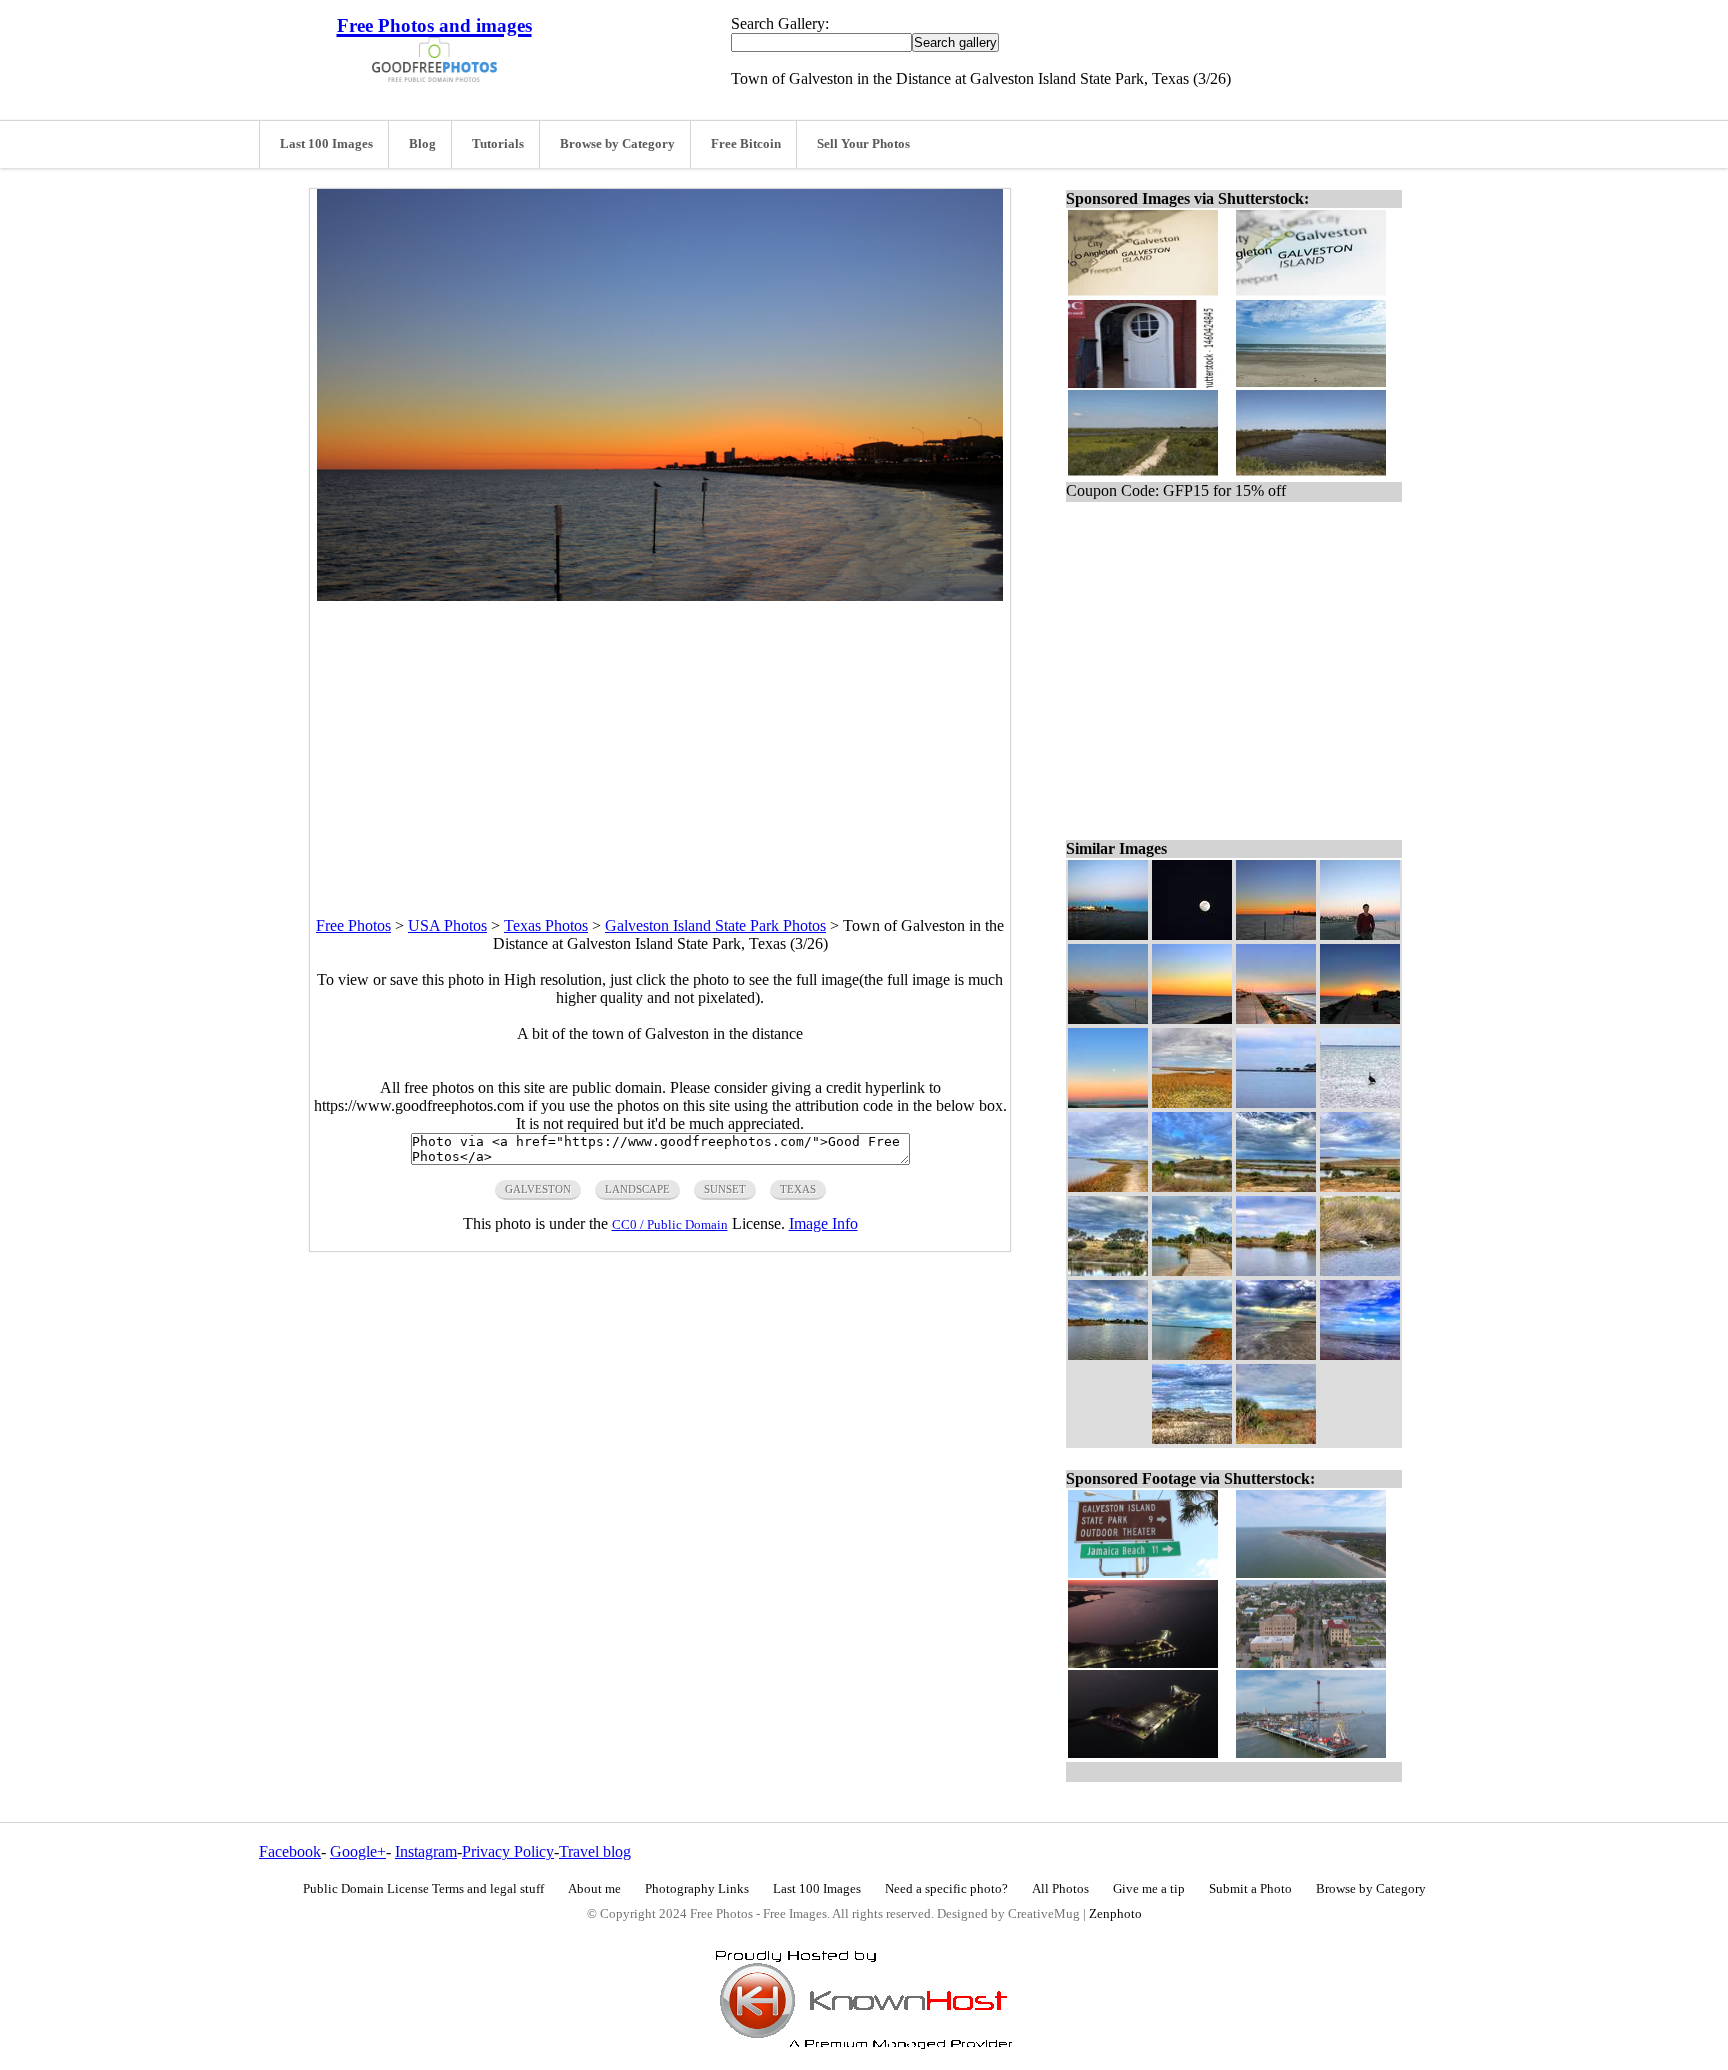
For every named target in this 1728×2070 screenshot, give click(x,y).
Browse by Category (617, 144)
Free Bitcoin (746, 144)
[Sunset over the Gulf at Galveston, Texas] (1108, 1102)
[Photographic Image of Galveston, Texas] (1108, 934)
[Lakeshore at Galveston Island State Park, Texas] (1108, 1186)
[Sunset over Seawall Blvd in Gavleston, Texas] (1360, 1018)
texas (798, 1189)
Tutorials (498, 144)
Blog (422, 144)
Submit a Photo (1250, 1889)
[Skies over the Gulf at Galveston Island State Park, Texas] (1360, 1354)
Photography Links (697, 1889)
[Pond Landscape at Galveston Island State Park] (1276, 1270)
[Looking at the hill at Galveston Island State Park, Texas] (1192, 1186)
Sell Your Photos (863, 144)
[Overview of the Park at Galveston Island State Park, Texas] (1360, 1186)
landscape (637, 1189)
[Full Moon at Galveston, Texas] (1192, 934)
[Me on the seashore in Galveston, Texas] (1360, 934)
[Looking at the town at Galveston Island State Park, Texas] (1192, 1438)
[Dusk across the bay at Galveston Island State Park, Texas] (1276, 1102)
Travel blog (595, 1851)
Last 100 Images (326, 144)
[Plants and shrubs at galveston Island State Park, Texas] (1276, 1438)
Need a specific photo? (946, 1889)
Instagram (426, 1851)
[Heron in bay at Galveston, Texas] (1360, 1102)
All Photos (1060, 1889)
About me (594, 1889)
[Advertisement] (660, 741)
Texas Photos (546, 925)
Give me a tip (1149, 1889)
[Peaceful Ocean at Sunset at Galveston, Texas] (1192, 1018)
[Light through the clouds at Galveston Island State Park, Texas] (1276, 1354)
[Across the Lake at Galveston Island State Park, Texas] (1108, 1270)
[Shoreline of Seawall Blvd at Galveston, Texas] (1276, 1018)
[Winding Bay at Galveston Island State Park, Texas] (1192, 1102)
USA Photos (447, 925)
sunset (725, 1189)
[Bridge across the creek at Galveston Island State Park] (1192, 1270)
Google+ (358, 1851)
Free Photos (353, 925)
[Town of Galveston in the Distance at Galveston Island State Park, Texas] (1276, 934)
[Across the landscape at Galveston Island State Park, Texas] (1276, 1186)
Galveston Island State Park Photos (715, 925)
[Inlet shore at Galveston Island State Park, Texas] (1192, 1354)
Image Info (823, 1223)
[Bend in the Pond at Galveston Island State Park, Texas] (1108, 1354)
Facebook (290, 1851)
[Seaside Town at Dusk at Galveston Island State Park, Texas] (1108, 1018)
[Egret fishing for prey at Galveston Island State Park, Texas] (1360, 1270)
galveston (538, 1189)
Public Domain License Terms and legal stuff (423, 1889)
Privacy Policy (508, 1851)
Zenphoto (1115, 1914)
